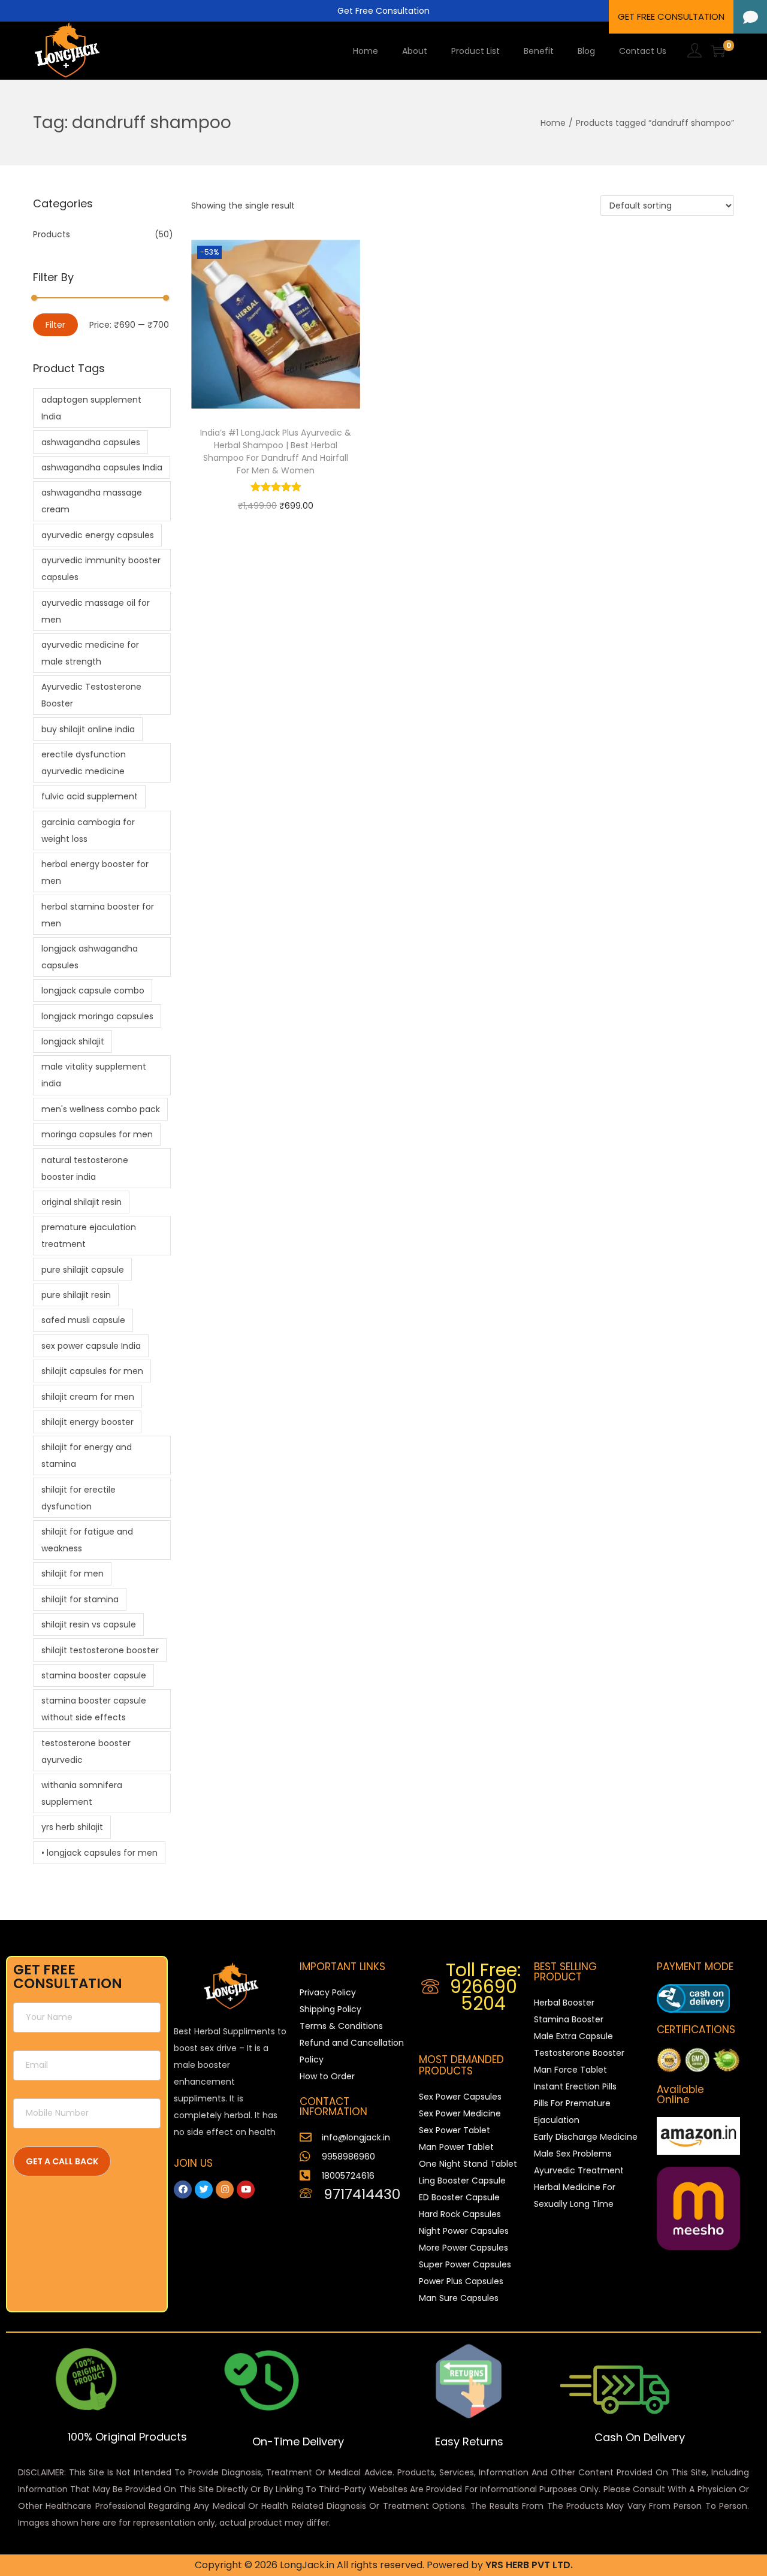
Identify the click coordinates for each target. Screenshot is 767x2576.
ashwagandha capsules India (102, 467)
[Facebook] (183, 2190)
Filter (55, 325)
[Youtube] (246, 2190)
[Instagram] (225, 2190)
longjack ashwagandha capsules (90, 957)
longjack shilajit (73, 1041)
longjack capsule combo (93, 990)
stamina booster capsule (94, 1675)
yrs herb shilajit (72, 1827)
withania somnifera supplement (82, 1793)
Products (52, 234)
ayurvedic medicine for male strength (90, 653)
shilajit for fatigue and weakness (87, 1540)
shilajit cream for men (88, 1397)
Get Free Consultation (383, 11)
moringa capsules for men (97, 1134)
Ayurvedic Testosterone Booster (91, 695)
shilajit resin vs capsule (89, 1624)
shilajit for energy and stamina (87, 1455)
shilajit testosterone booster (100, 1650)
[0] (718, 51)
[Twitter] (204, 2190)
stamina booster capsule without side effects (94, 1709)
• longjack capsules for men (99, 1853)
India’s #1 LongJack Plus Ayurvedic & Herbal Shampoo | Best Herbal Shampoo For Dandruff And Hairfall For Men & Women (276, 452)
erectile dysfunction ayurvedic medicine (84, 763)
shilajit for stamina (80, 1599)
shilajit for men (73, 1574)
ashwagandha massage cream (92, 501)
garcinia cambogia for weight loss (88, 831)
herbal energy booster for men (95, 872)
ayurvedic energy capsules (98, 535)
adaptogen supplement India (91, 408)
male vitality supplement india (94, 1075)
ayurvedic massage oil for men (96, 611)
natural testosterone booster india (85, 1168)
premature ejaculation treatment (89, 1236)
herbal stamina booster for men (98, 915)
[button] (750, 17)
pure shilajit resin (76, 1295)
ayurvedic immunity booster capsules (101, 569)
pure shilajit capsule (83, 1270)
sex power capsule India (91, 1346)
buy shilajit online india (88, 729)
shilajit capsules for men (92, 1371)
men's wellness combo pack (101, 1109)
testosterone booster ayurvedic (86, 1751)
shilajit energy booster (87, 1422)
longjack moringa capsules (97, 1016)
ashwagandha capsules (91, 442)
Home (553, 123)
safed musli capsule (83, 1320)
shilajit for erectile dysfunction (78, 1498)
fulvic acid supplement (90, 796)
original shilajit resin (81, 1202)
